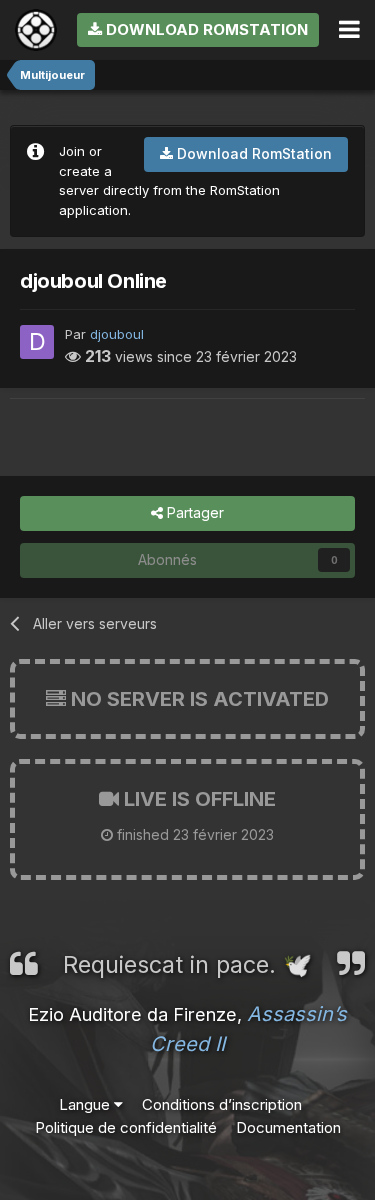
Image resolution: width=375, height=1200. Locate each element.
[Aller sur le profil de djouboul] (37, 342)
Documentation (288, 1127)
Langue (86, 1104)
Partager (193, 512)
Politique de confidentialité (126, 1127)
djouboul (117, 334)
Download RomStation (205, 29)
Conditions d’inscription (222, 1104)
